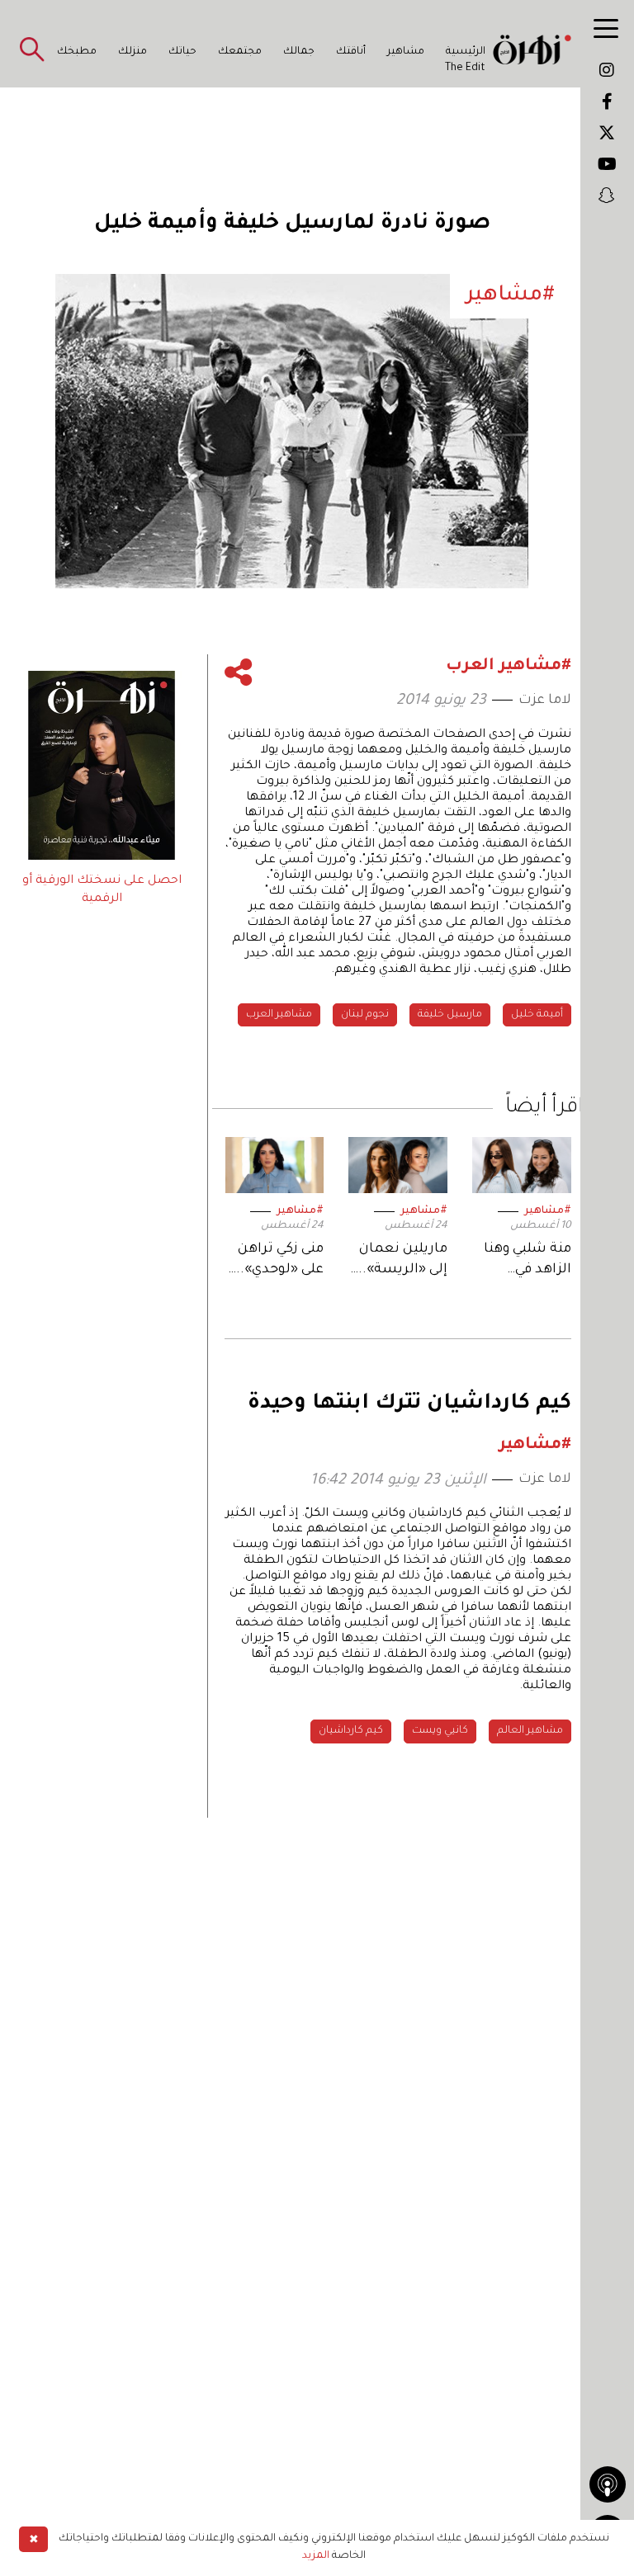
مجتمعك (240, 52)
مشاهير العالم (530, 1731)
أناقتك (351, 52)
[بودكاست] (608, 2484)
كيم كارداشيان (351, 1731)
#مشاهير (548, 1211)
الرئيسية (466, 52)
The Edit (465, 68)
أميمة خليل (537, 1015)
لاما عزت (545, 701)
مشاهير (406, 52)
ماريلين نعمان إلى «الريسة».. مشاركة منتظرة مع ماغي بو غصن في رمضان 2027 (399, 1261)
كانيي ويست (440, 1731)
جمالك (299, 52)
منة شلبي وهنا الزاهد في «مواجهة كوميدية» (528, 1261)
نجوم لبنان (365, 1015)
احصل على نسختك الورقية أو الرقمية (102, 890)
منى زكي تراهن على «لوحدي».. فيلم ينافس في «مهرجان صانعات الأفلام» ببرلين (277, 1261)
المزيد (316, 2556)
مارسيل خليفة (450, 1015)
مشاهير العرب (279, 1015)
